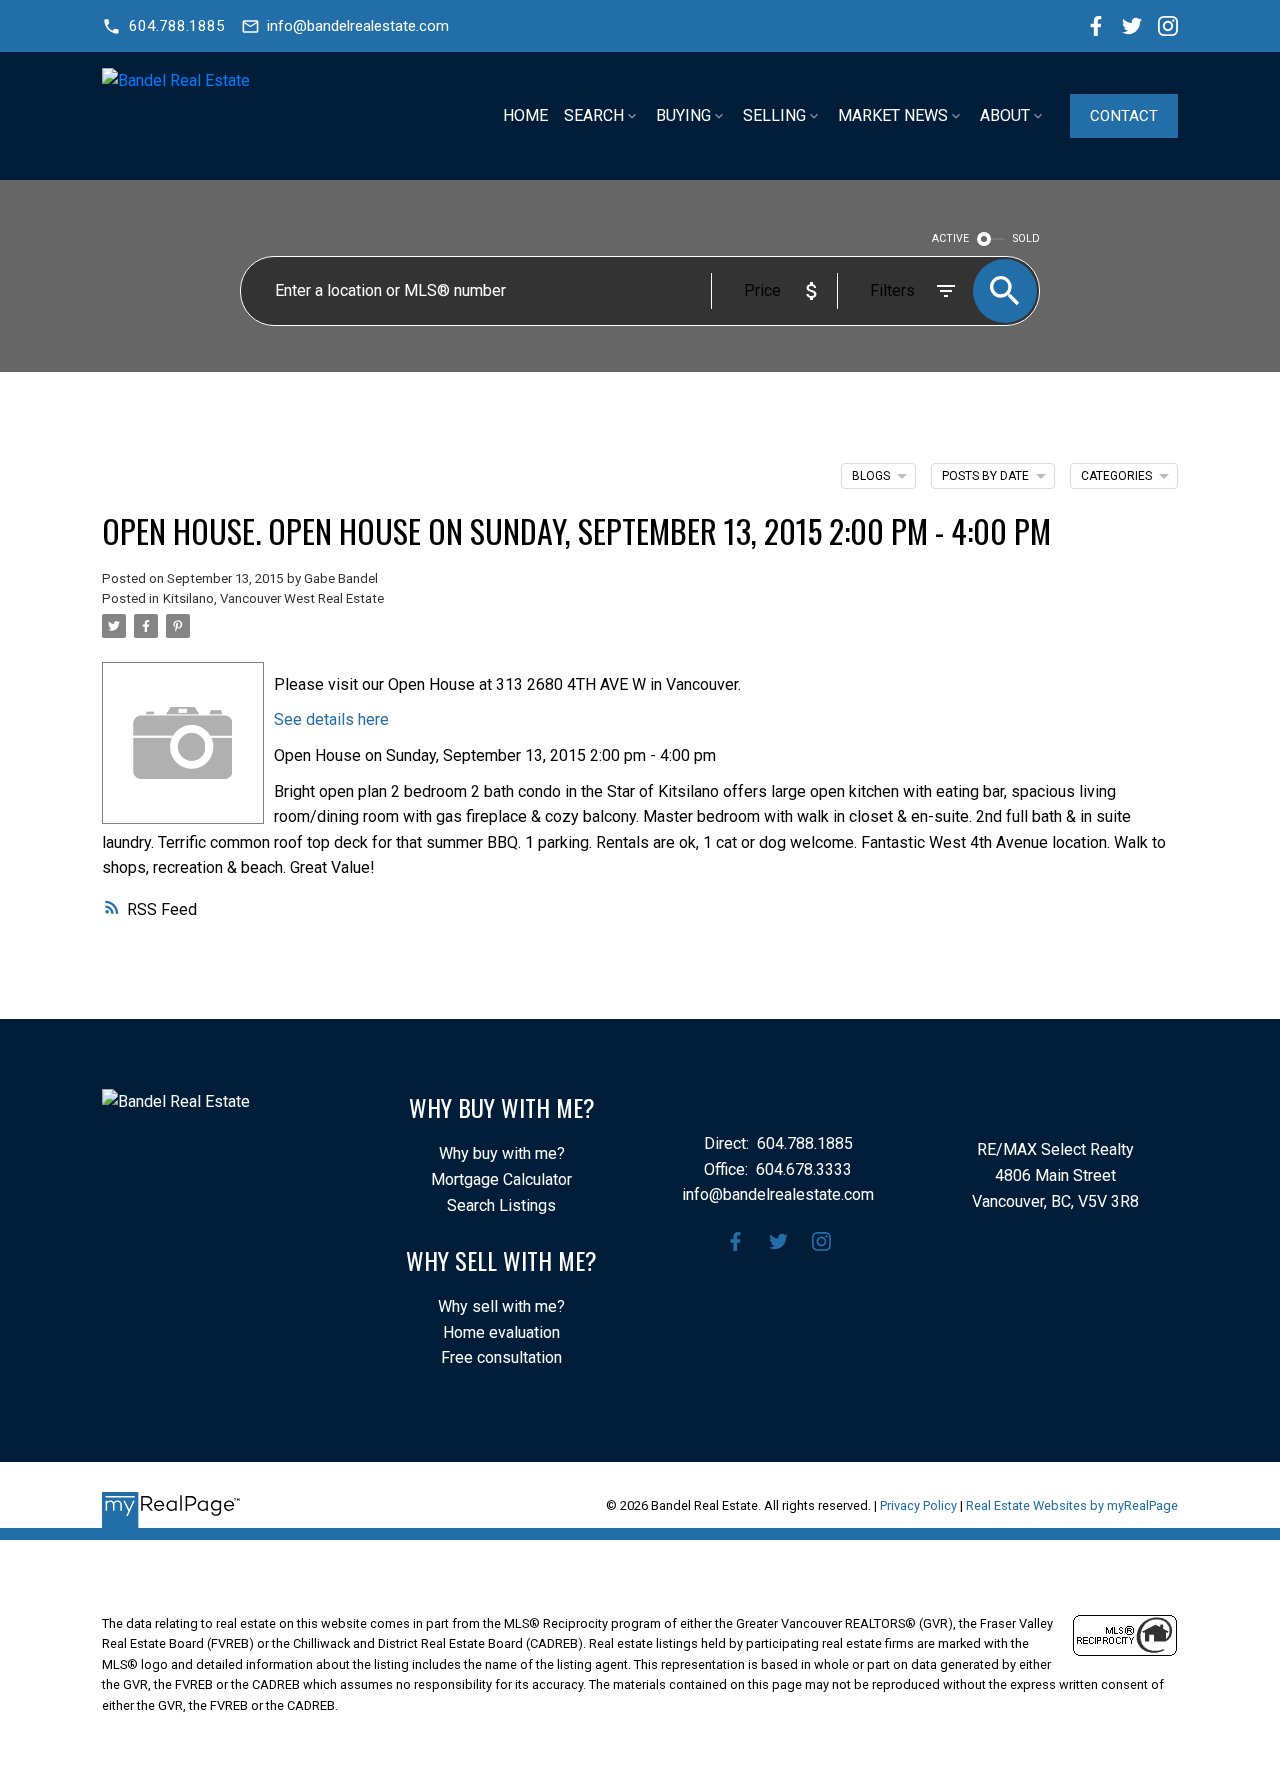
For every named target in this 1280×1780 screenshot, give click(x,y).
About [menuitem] (1005, 115)
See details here (331, 719)
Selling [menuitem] (774, 115)
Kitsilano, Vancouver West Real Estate (273, 598)
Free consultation (501, 1357)
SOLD (1026, 238)
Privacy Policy (918, 1505)
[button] (163, 26)
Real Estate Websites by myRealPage (1072, 1505)
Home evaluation (501, 1332)
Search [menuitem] (594, 115)
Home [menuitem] (525, 115)
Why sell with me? (501, 1306)
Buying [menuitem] (683, 115)
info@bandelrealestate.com (358, 26)
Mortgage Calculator (501, 1179)
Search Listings (501, 1205)
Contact (1124, 116)
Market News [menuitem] (893, 115)
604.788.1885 (177, 26)
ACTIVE (950, 238)
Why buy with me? (502, 1153)
